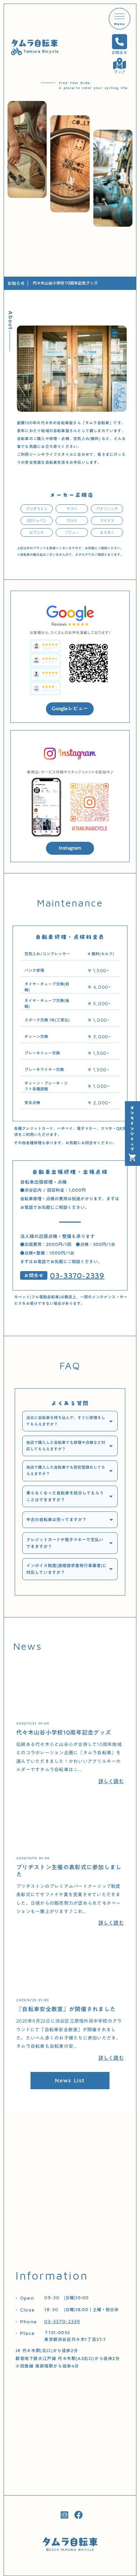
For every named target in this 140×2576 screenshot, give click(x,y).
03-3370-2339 (77, 1275)
